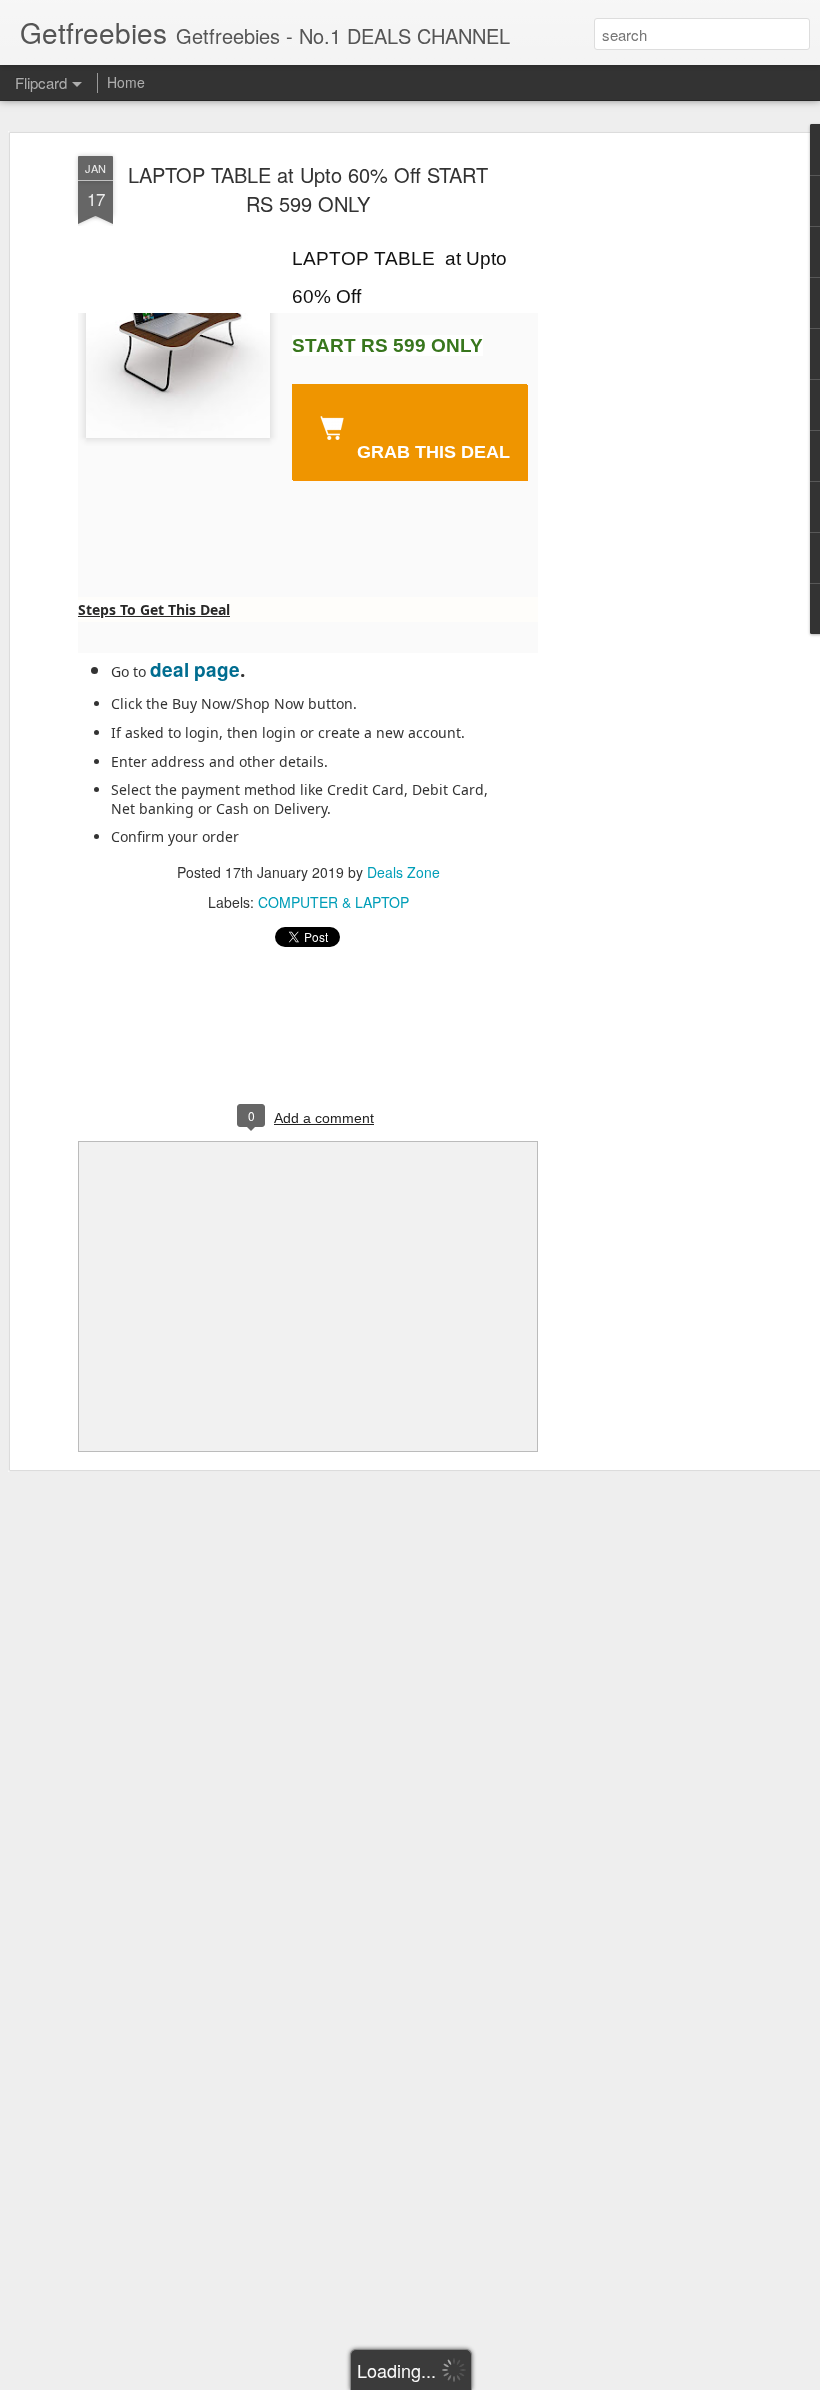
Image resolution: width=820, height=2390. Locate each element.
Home (126, 82)
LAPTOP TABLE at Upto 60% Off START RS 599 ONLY (308, 189)
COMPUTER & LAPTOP (333, 902)
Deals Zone (403, 872)
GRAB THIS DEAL (431, 452)
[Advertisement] (648, 471)
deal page (195, 669)
